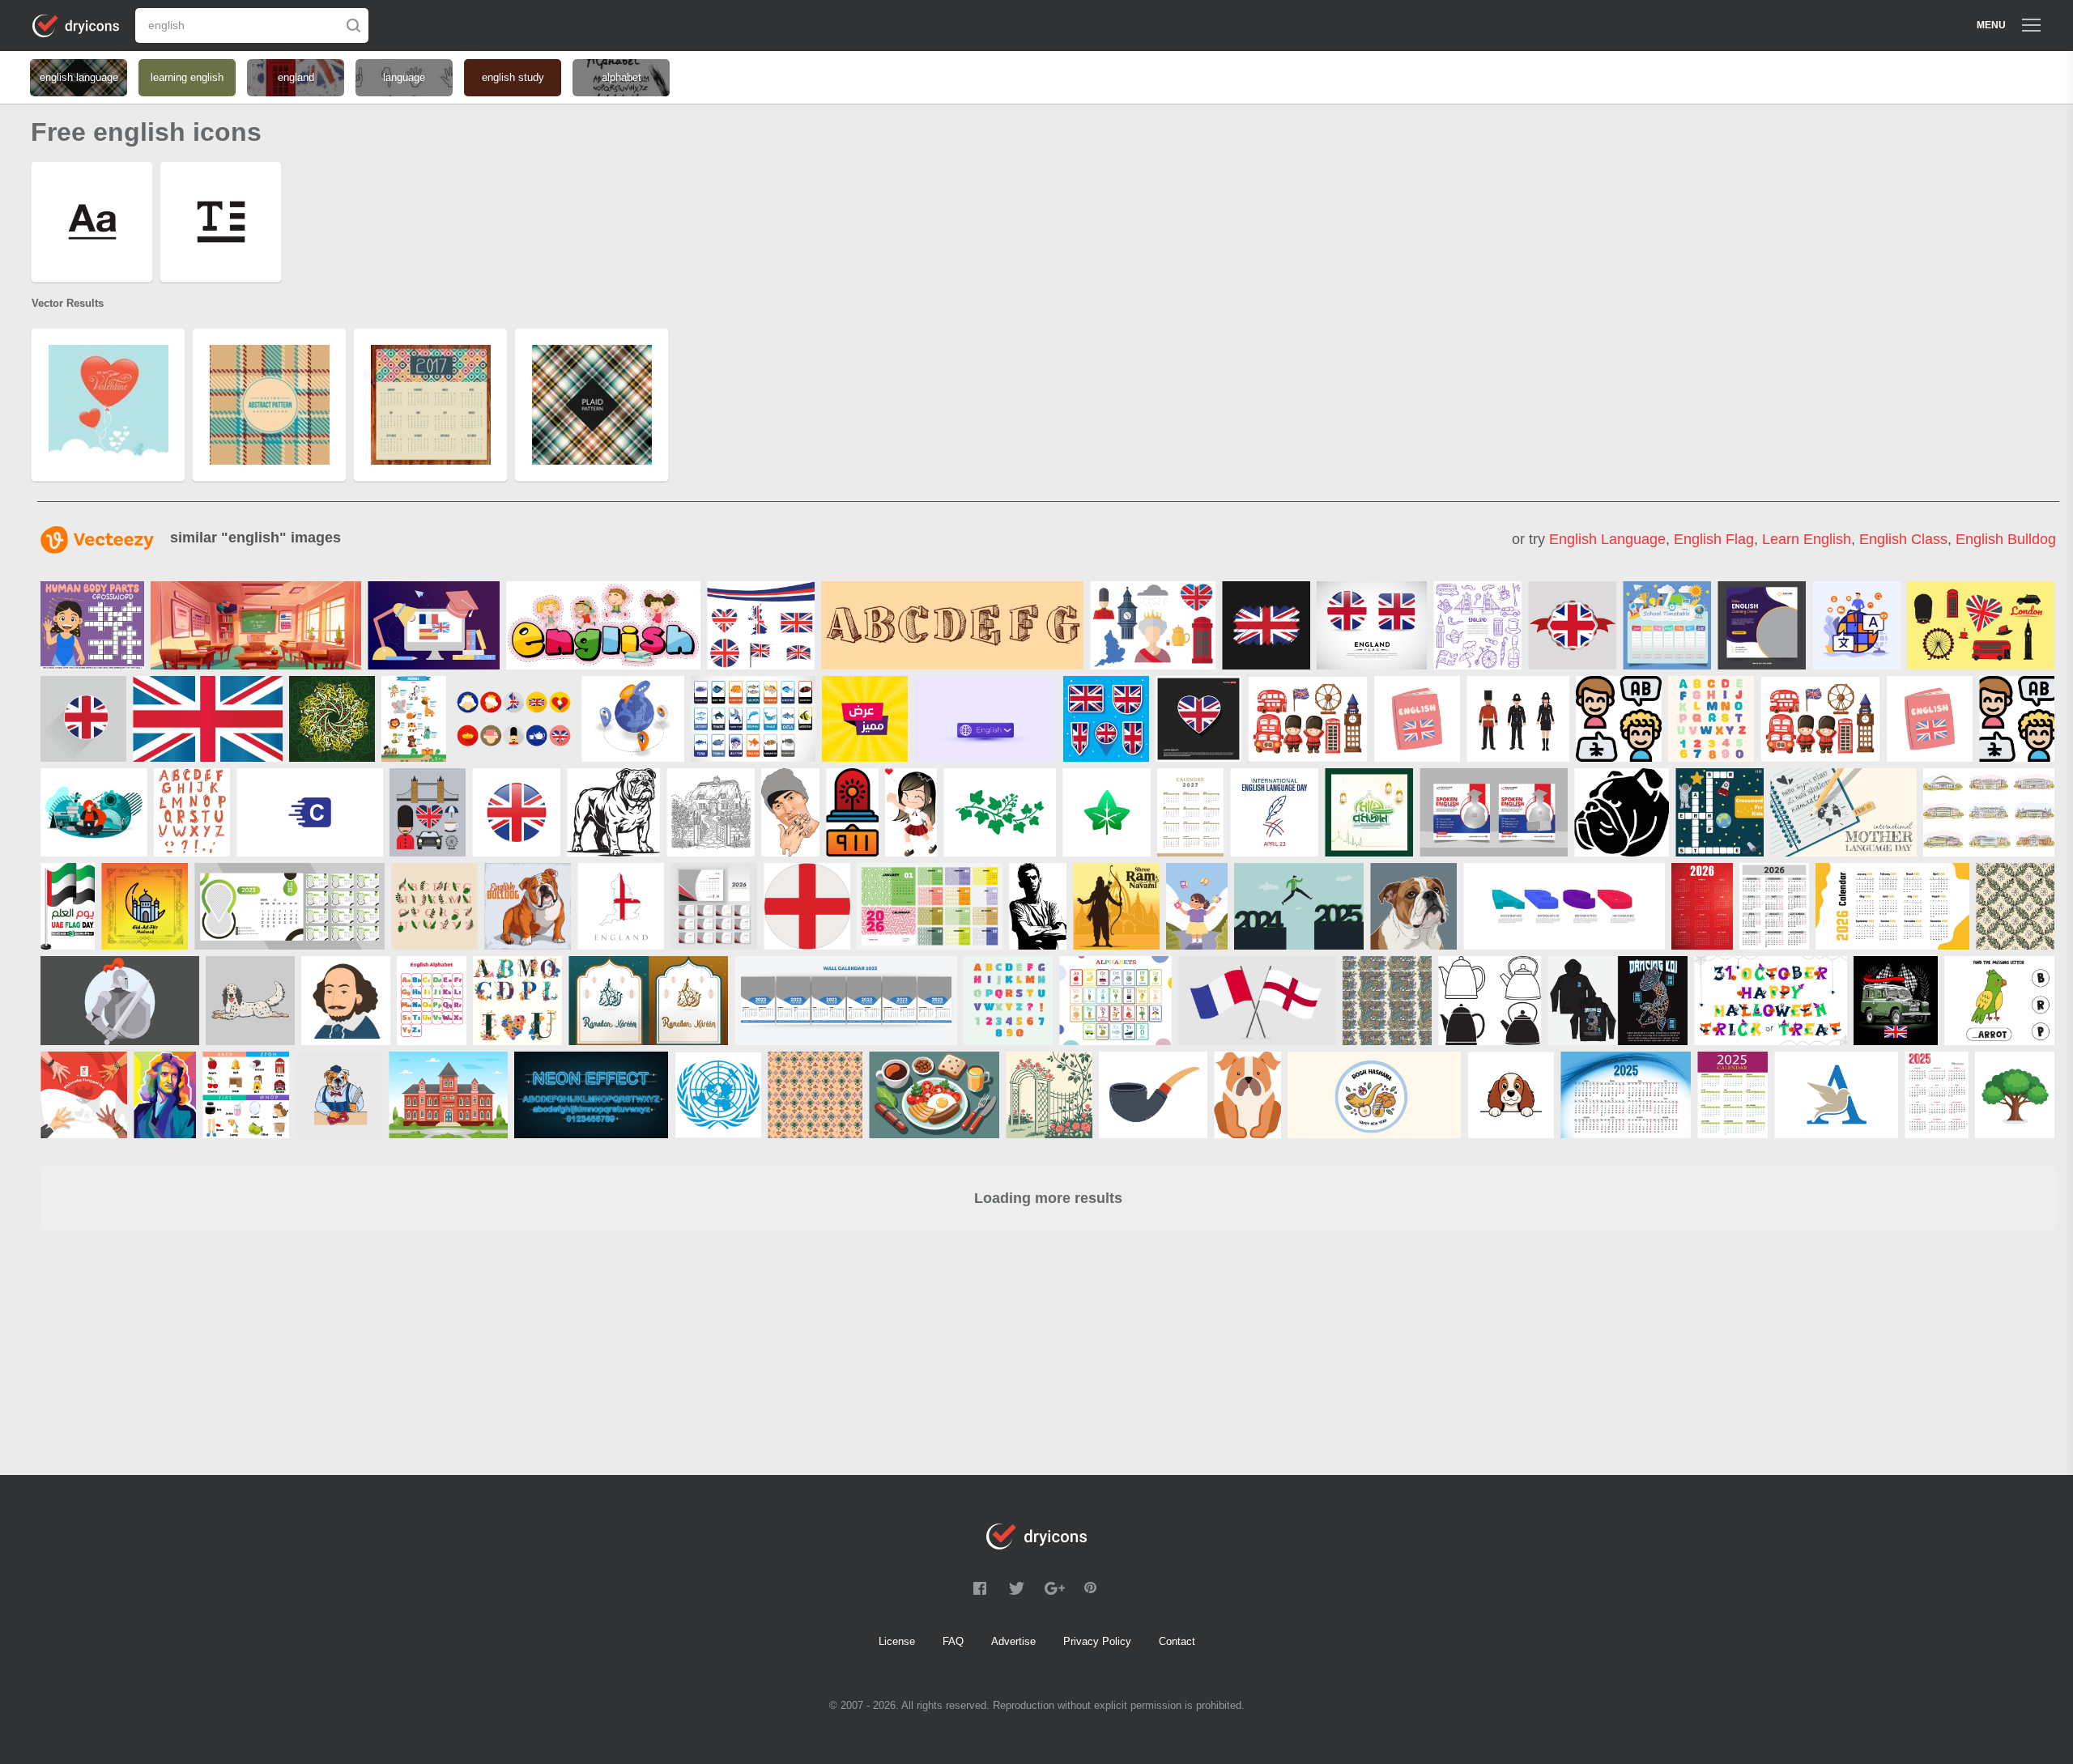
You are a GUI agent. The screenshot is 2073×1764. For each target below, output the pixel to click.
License (897, 1641)
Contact (1177, 1641)
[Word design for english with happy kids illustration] (603, 625)
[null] (92, 625)
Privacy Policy (1097, 1641)
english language (1607, 539)
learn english (1807, 539)
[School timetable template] (1667, 625)
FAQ (953, 1641)
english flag (1714, 539)
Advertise (1013, 1641)
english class (1903, 539)
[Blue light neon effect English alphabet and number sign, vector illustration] (591, 1095)
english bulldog (2006, 539)
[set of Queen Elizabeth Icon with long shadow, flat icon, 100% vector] (514, 719)
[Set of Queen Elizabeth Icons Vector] (1153, 625)
